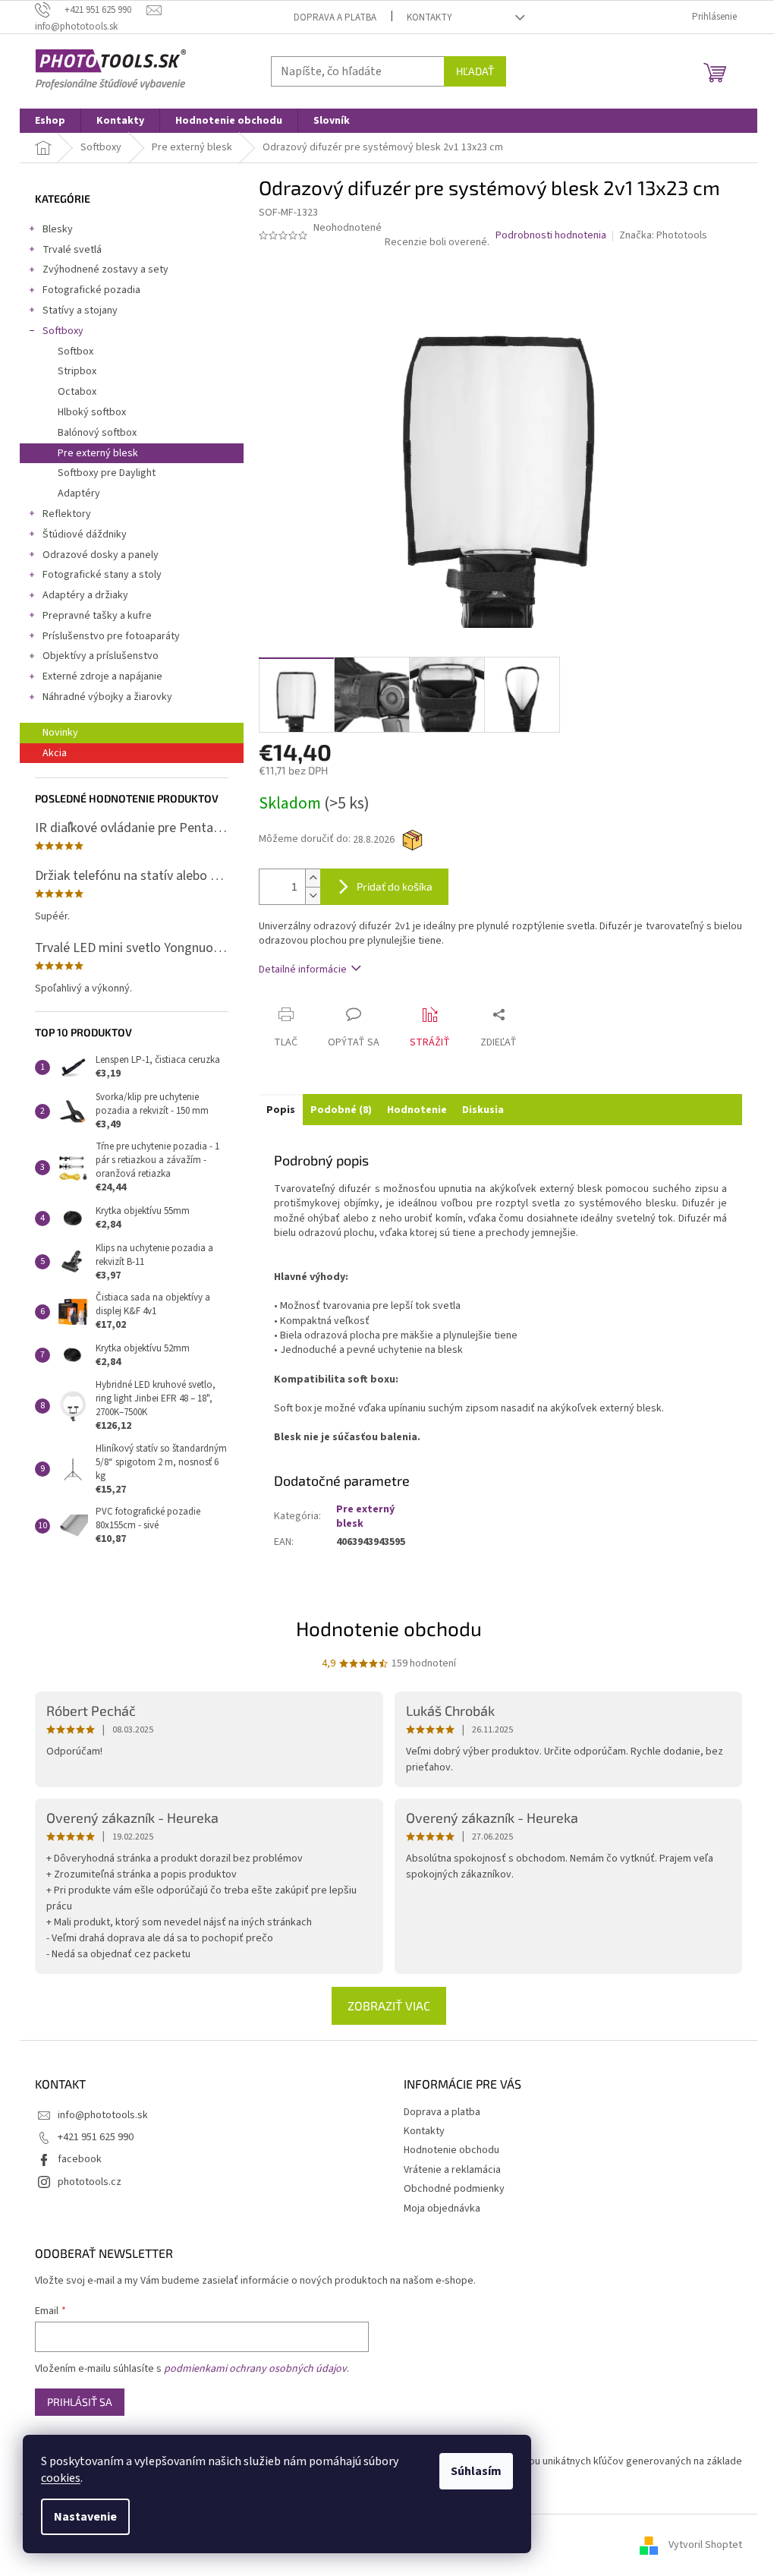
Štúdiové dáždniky (85, 534)
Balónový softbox (97, 433)
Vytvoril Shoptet (705, 2545)
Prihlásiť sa (80, 2402)
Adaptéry (79, 493)
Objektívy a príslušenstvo (101, 656)
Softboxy (63, 331)
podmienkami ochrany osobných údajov (255, 2369)
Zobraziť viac (389, 2005)
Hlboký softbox (92, 412)
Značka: (663, 235)
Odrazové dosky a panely (101, 555)
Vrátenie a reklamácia (452, 2170)
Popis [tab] (281, 1110)
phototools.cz (90, 2182)
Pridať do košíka (395, 886)
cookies (61, 2478)
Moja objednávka (442, 2209)
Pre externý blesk (98, 453)
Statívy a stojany (80, 311)
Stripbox (77, 371)
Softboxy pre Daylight (107, 473)
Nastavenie (85, 2517)
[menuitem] (50, 121)
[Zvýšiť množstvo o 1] (313, 878)
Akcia (55, 753)
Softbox (75, 352)
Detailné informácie (303, 970)
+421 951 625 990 (96, 2137)
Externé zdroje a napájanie (102, 676)
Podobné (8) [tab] (341, 1110)
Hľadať (475, 71)
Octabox (77, 392)
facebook (80, 2159)
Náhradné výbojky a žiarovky (107, 697)
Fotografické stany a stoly (102, 575)
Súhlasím (476, 2471)
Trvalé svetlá (72, 250)
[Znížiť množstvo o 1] (313, 895)
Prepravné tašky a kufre (97, 616)
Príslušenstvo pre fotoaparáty (111, 636)
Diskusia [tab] (483, 1110)
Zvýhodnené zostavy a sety (105, 270)
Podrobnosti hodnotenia (551, 236)
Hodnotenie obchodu (389, 1628)
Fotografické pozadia (91, 290)
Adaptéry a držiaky (85, 595)
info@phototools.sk (103, 2115)
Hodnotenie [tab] (417, 1110)
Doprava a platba (335, 17)
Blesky (58, 229)
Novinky (60, 733)
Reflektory (67, 514)
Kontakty (429, 17)
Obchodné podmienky (454, 2189)
